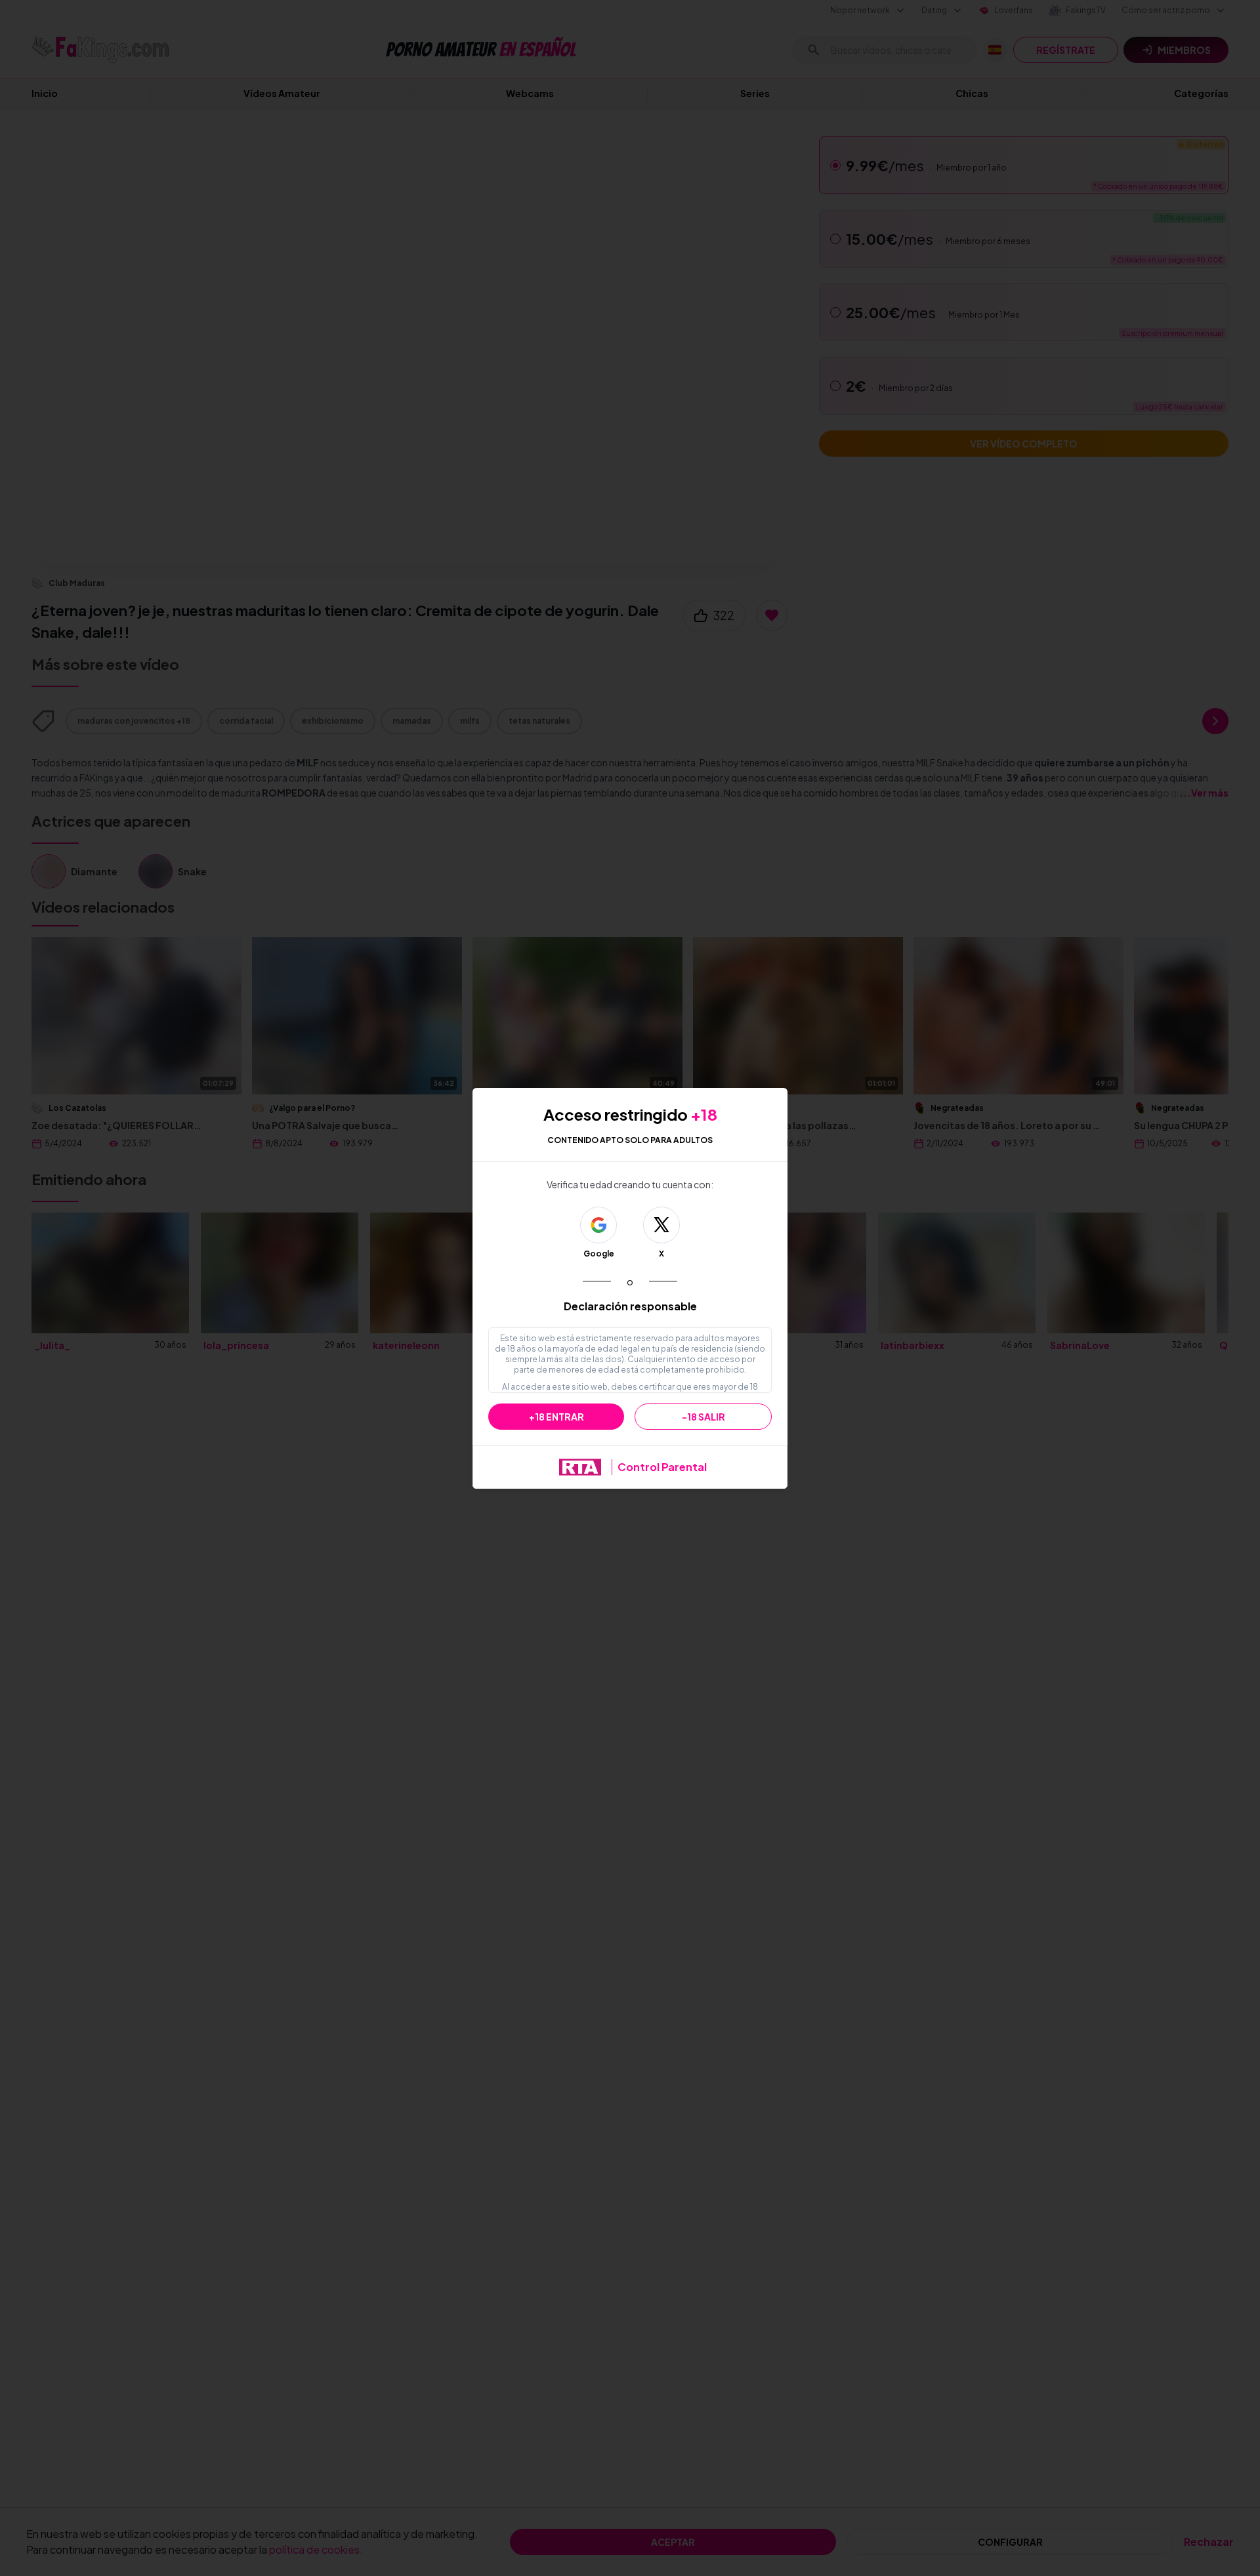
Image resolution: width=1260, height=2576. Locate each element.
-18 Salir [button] (703, 1417)
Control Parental (662, 1467)
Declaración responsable (630, 1306)
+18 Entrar (556, 1417)
